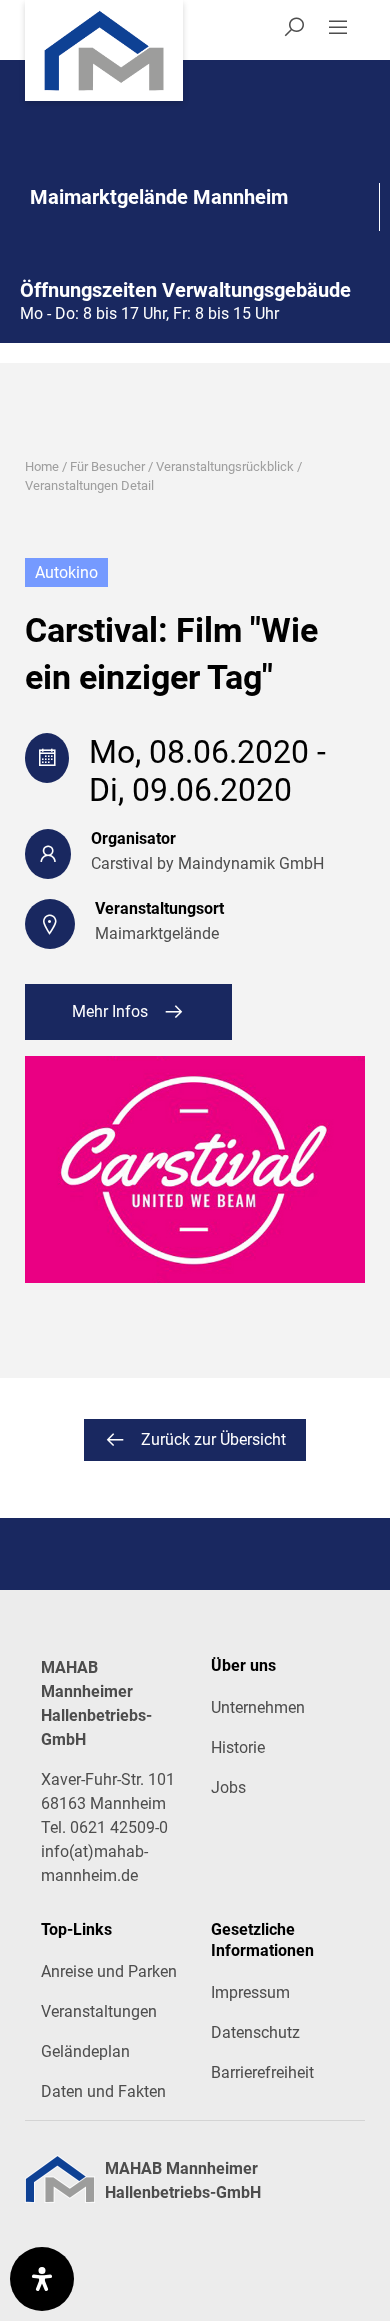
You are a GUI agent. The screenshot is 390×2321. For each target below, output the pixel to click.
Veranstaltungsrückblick (225, 466)
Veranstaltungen (99, 2011)
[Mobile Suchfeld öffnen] (294, 30)
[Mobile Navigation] (345, 30)
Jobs (228, 1787)
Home (42, 466)
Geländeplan (85, 2051)
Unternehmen (258, 1707)
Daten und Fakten (103, 2091)
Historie (238, 1747)
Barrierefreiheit (262, 2072)
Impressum (250, 1992)
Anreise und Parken (109, 1971)
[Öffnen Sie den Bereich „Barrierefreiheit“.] (42, 2279)
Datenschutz (255, 2032)
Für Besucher (107, 466)
